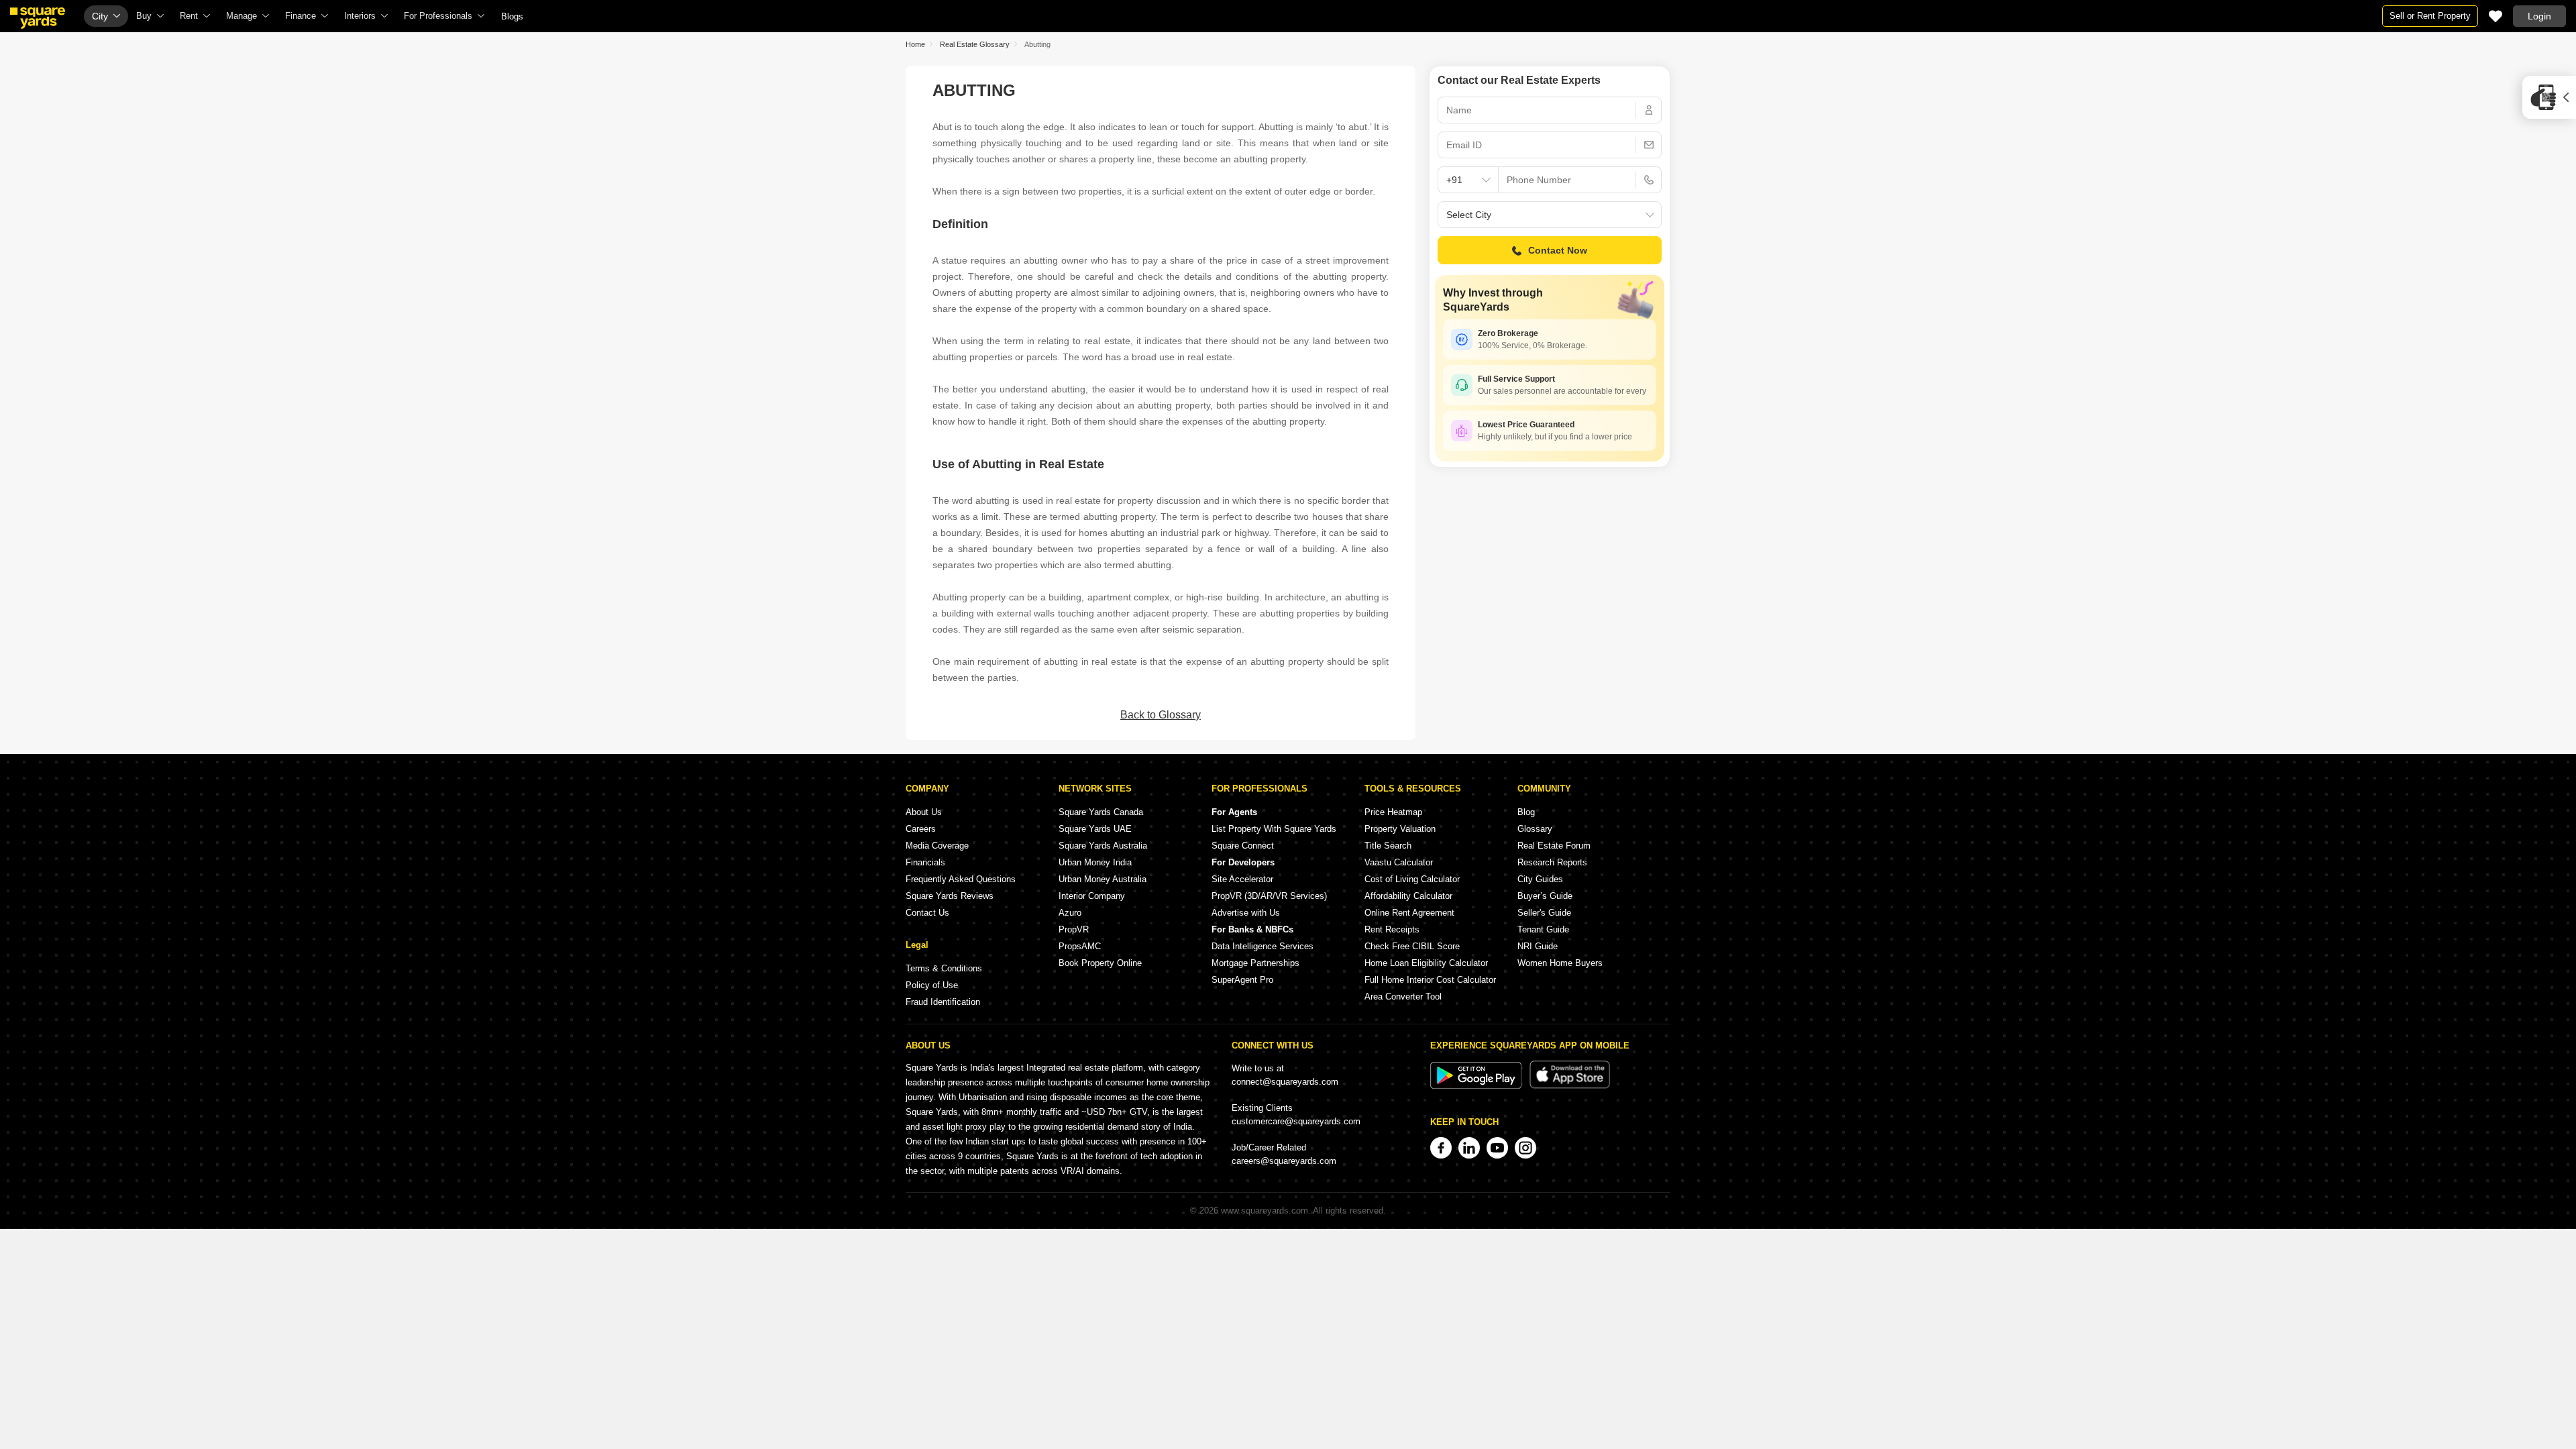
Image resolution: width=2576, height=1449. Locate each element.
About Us (924, 812)
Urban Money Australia (1103, 879)
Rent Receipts (1392, 929)
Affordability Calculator (1408, 896)
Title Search (1388, 846)
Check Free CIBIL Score (1412, 946)
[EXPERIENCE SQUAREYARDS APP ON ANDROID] (1477, 1086)
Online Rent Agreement (1409, 913)
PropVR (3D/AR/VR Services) (1269, 896)
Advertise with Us (1246, 913)
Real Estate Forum (1554, 846)
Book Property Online (1100, 963)
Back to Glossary (1161, 715)
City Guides (1540, 879)
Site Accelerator (1242, 879)
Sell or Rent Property (2430, 16)
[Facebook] (1441, 1148)
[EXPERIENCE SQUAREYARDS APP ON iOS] (1570, 1086)
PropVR (1074, 929)
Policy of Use (932, 985)
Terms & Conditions (944, 968)
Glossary (1535, 829)
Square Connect (1243, 846)
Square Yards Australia (1103, 846)
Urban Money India (1095, 862)
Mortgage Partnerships (1255, 963)
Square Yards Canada (1101, 812)
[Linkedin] (1469, 1148)
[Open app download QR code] (2549, 97)
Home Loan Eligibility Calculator (1426, 963)
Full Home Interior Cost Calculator (1430, 980)
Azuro (1070, 913)
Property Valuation (1400, 829)
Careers (921, 829)
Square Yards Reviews (950, 896)
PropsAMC (1080, 946)
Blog (1526, 812)
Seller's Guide (1544, 913)
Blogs (512, 16)
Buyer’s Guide (1545, 896)
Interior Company (1092, 896)
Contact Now (1558, 250)
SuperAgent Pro (1242, 980)
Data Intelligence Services (1263, 946)
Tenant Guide (1543, 929)
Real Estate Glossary (975, 44)
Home (915, 44)
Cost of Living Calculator (1412, 879)
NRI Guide (1538, 946)
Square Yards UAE (1095, 829)
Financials (925, 862)
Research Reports (1552, 862)
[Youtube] (1497, 1148)
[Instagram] (1525, 1148)
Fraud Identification (943, 1002)
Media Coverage (937, 846)
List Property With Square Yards (1274, 829)
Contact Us (927, 913)
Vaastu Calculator (1399, 862)
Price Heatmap (1393, 812)
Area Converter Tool (1403, 997)
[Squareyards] (38, 18)
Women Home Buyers (1560, 963)
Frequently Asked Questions (961, 879)
